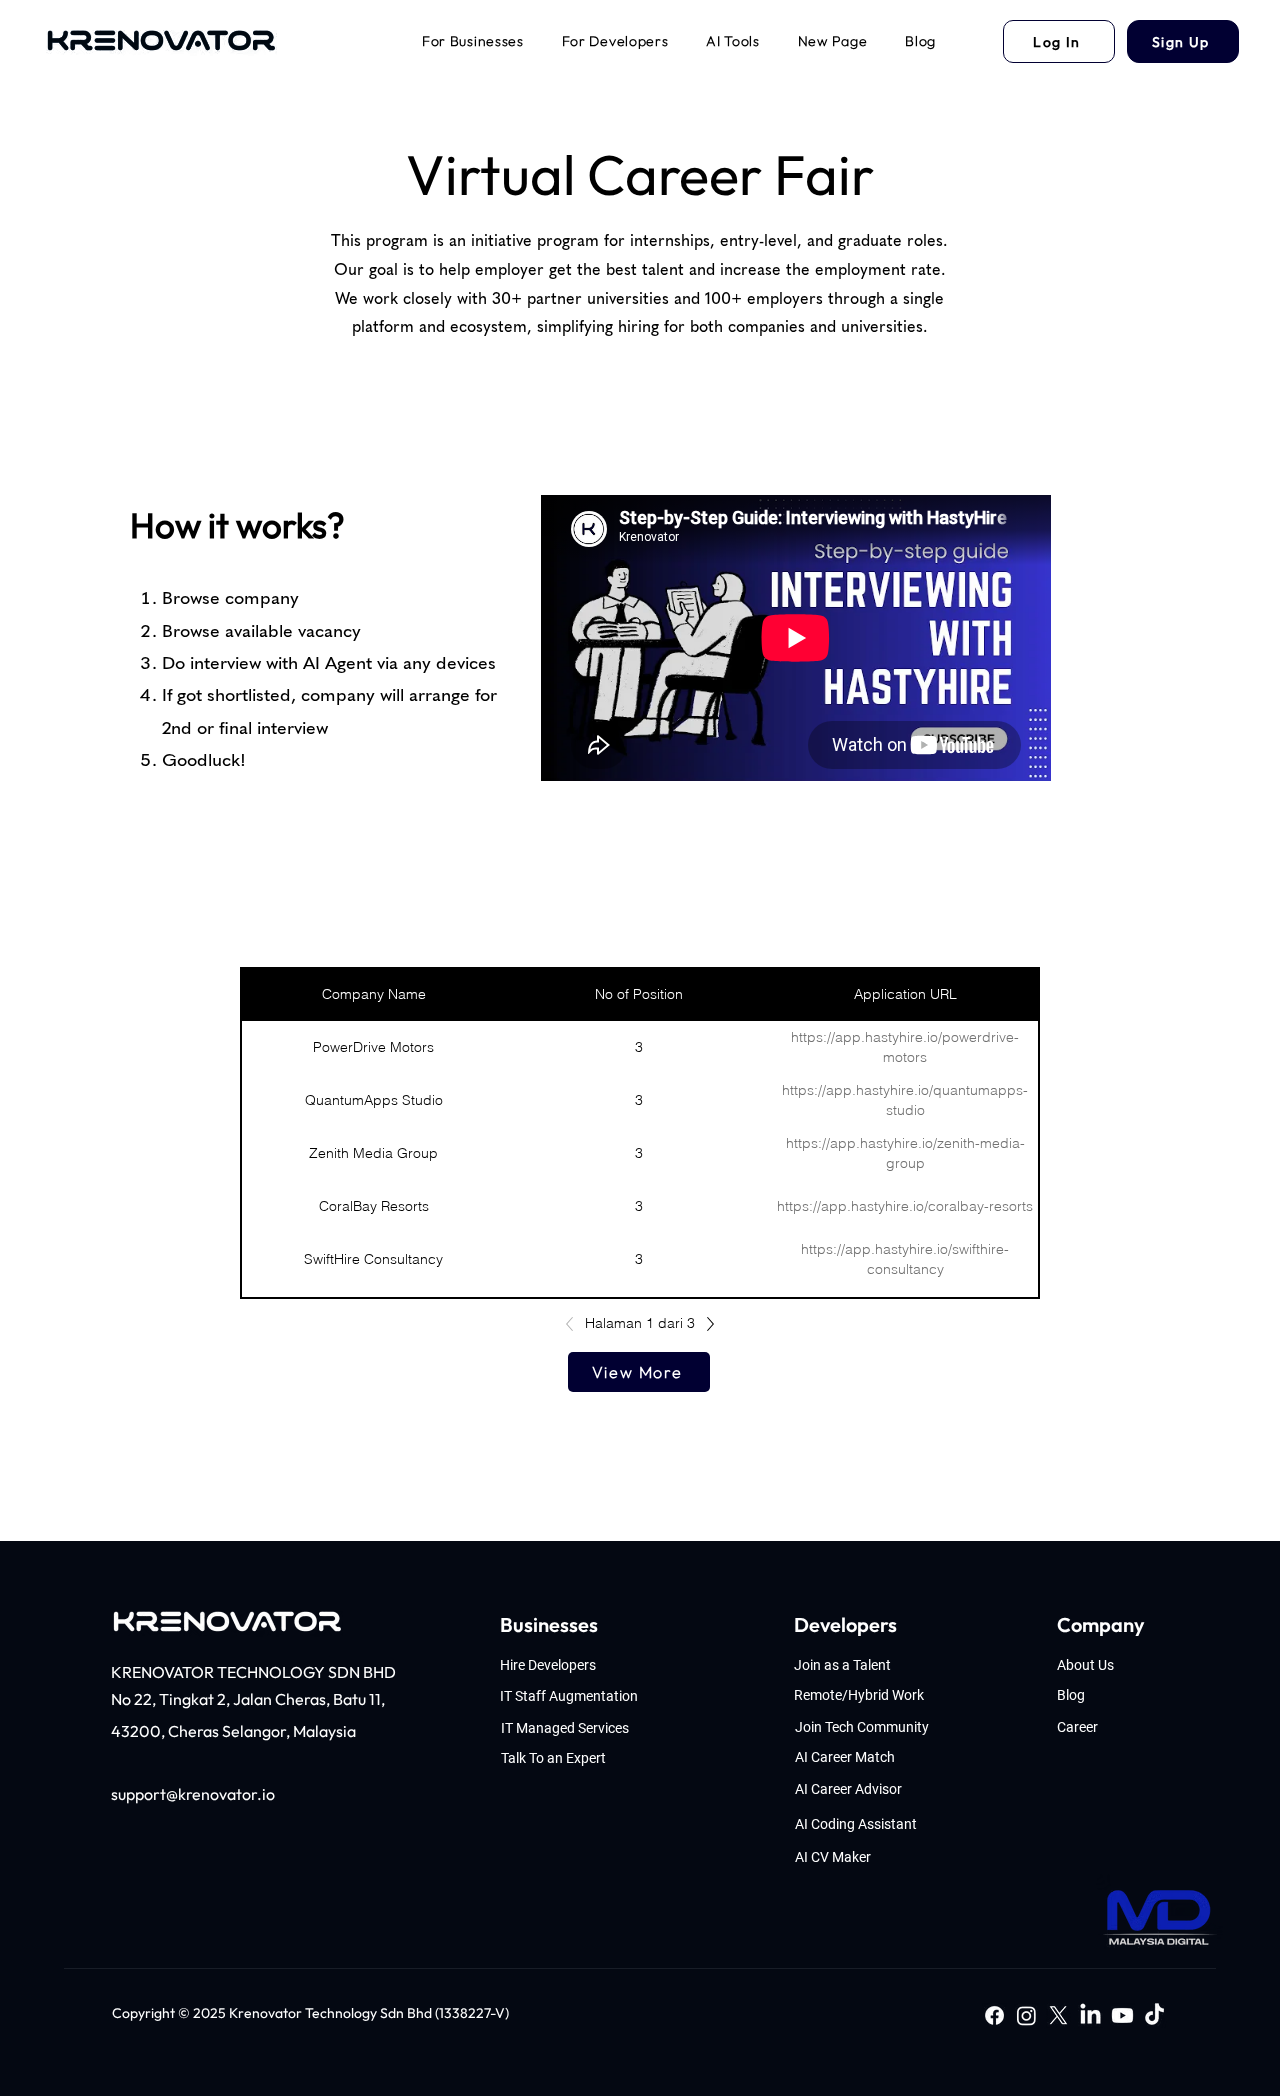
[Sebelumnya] (575, 1324)
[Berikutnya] (705, 1324)
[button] (473, 41)
